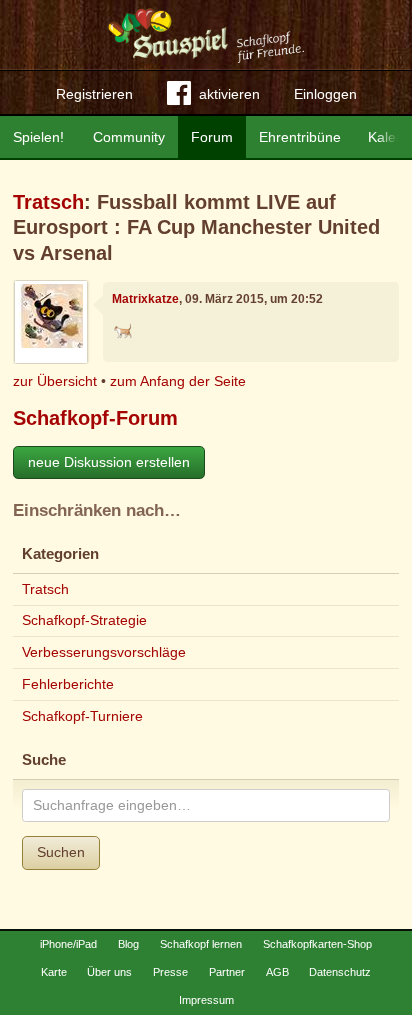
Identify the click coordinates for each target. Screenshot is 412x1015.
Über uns (109, 972)
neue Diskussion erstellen (109, 462)
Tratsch (48, 202)
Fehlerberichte (68, 684)
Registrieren (94, 94)
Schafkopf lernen (201, 944)
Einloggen (325, 94)
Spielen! (38, 137)
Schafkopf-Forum (95, 418)
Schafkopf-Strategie (84, 620)
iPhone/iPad (68, 944)
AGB (277, 972)
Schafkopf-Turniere (82, 716)
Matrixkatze (145, 299)
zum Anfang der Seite (178, 381)
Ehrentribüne (300, 137)
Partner (227, 972)
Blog (128, 944)
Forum (212, 137)
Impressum (206, 1000)
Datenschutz (340, 972)
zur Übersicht (55, 381)
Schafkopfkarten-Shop (317, 944)
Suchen (61, 852)
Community (129, 137)
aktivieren (229, 94)
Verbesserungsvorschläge (104, 652)
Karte (54, 972)
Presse (170, 972)
